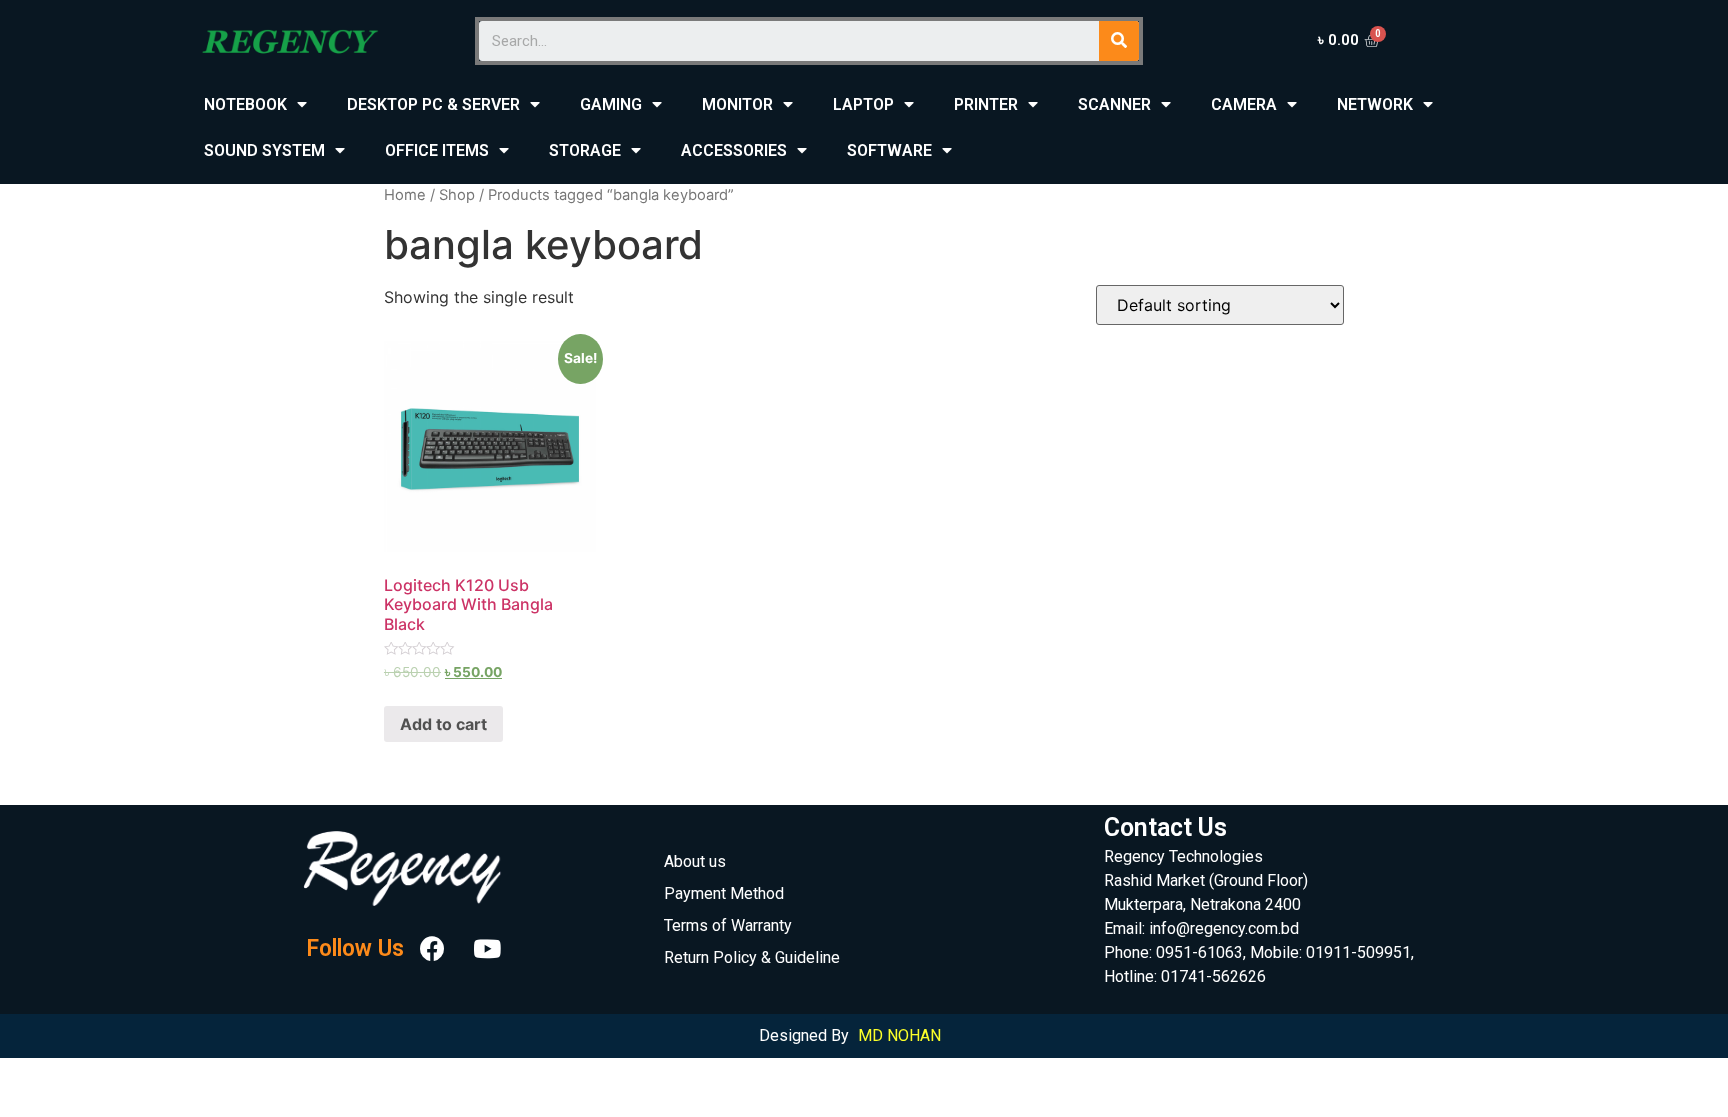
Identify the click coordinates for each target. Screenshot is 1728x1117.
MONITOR (737, 104)
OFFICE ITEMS (437, 150)
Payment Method (724, 893)
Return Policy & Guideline (752, 957)
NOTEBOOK (245, 104)
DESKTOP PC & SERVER (433, 104)
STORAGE (585, 150)
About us (695, 861)
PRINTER (986, 104)
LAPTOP (863, 104)
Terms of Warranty (728, 925)
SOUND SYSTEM (264, 150)
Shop (457, 195)
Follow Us (355, 948)
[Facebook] (433, 948)
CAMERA (1244, 104)
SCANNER (1114, 104)
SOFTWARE (889, 150)
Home (405, 195)
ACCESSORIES (734, 150)
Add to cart (443, 724)
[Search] (1119, 41)
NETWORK (1375, 104)
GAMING (611, 104)
